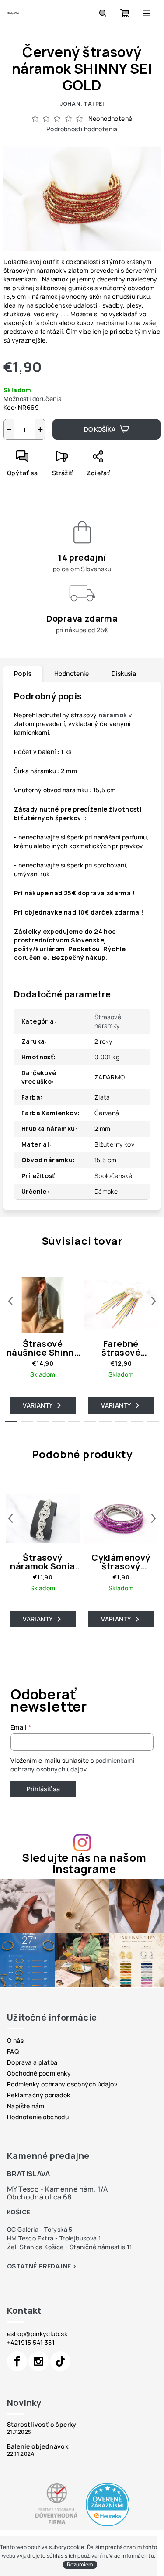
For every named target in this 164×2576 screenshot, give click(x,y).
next (154, 1301)
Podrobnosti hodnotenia (82, 129)
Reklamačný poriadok (39, 2095)
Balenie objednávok (38, 2446)
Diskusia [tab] (124, 673)
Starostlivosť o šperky (42, 2425)
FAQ (13, 2051)
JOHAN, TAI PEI (82, 104)
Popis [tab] (23, 673)
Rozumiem (80, 2564)
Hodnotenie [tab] (72, 673)
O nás (15, 2040)
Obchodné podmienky (39, 2073)
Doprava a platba (32, 2062)
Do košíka (100, 429)
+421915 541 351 (31, 2342)
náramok (113, 715)
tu (151, 2556)
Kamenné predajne (48, 2156)
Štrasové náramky (108, 1021)
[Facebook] (17, 2361)
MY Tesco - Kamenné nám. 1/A (58, 2189)
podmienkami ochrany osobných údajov (72, 1765)
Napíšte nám (26, 2106)
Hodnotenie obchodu (38, 2117)
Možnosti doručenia (33, 399)
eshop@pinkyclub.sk (37, 2334)
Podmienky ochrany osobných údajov (62, 2084)
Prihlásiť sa (43, 1789)
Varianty (38, 1405)
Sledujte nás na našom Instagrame (84, 1863)
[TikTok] (60, 2361)
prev (10, 1301)
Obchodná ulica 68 (39, 2197)
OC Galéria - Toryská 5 (40, 2229)
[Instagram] (38, 2361)
